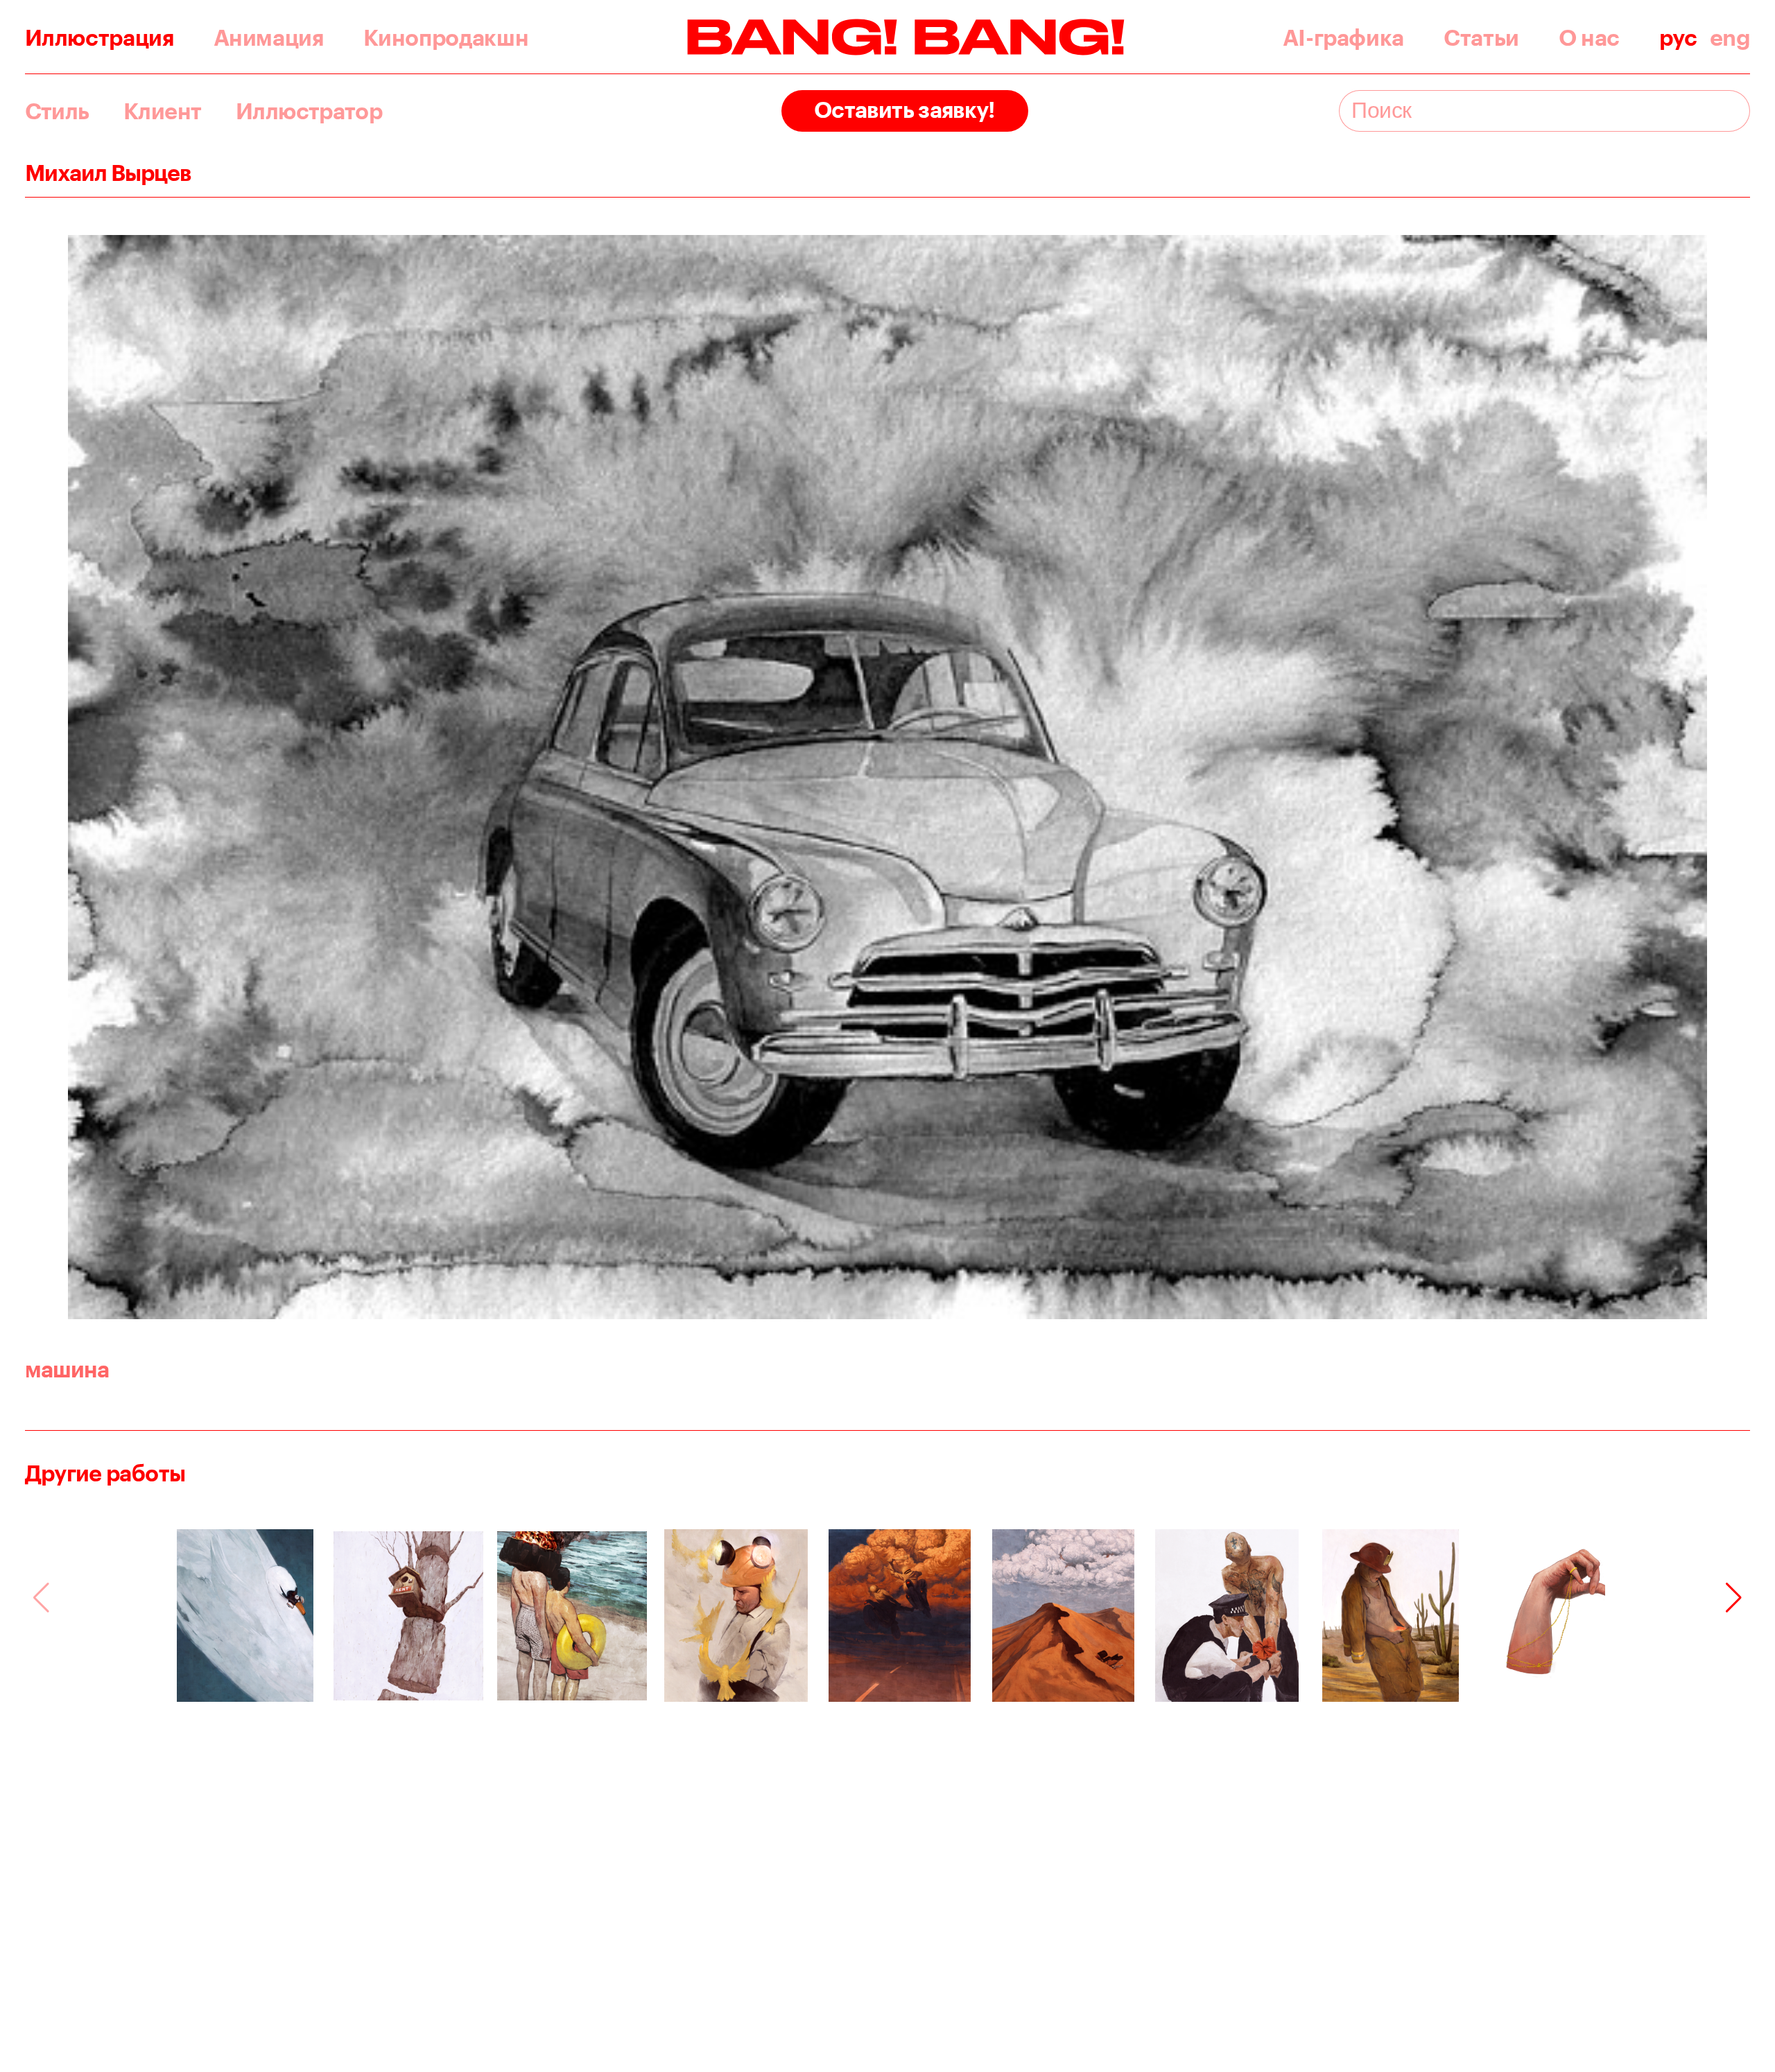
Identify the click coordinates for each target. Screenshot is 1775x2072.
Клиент (162, 111)
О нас (1589, 37)
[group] (245, 1616)
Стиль (57, 111)
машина (67, 1369)
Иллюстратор (309, 111)
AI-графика (1343, 37)
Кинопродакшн (446, 37)
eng (1730, 37)
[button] (1734, 1598)
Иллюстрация (99, 37)
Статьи (1481, 37)
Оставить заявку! (905, 109)
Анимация (269, 37)
